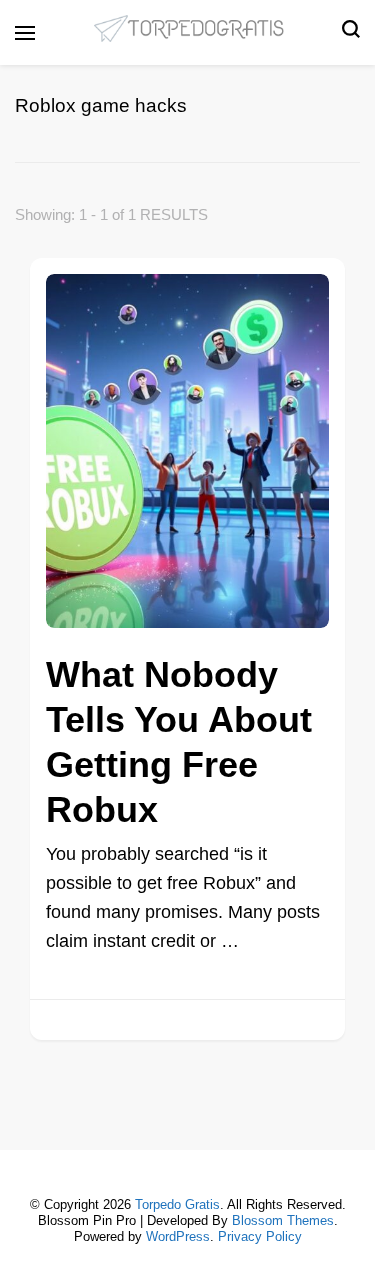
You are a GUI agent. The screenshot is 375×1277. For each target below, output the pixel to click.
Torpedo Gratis (177, 1204)
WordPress (178, 1236)
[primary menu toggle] (25, 33)
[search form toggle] (351, 33)
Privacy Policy (260, 1236)
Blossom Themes (283, 1220)
